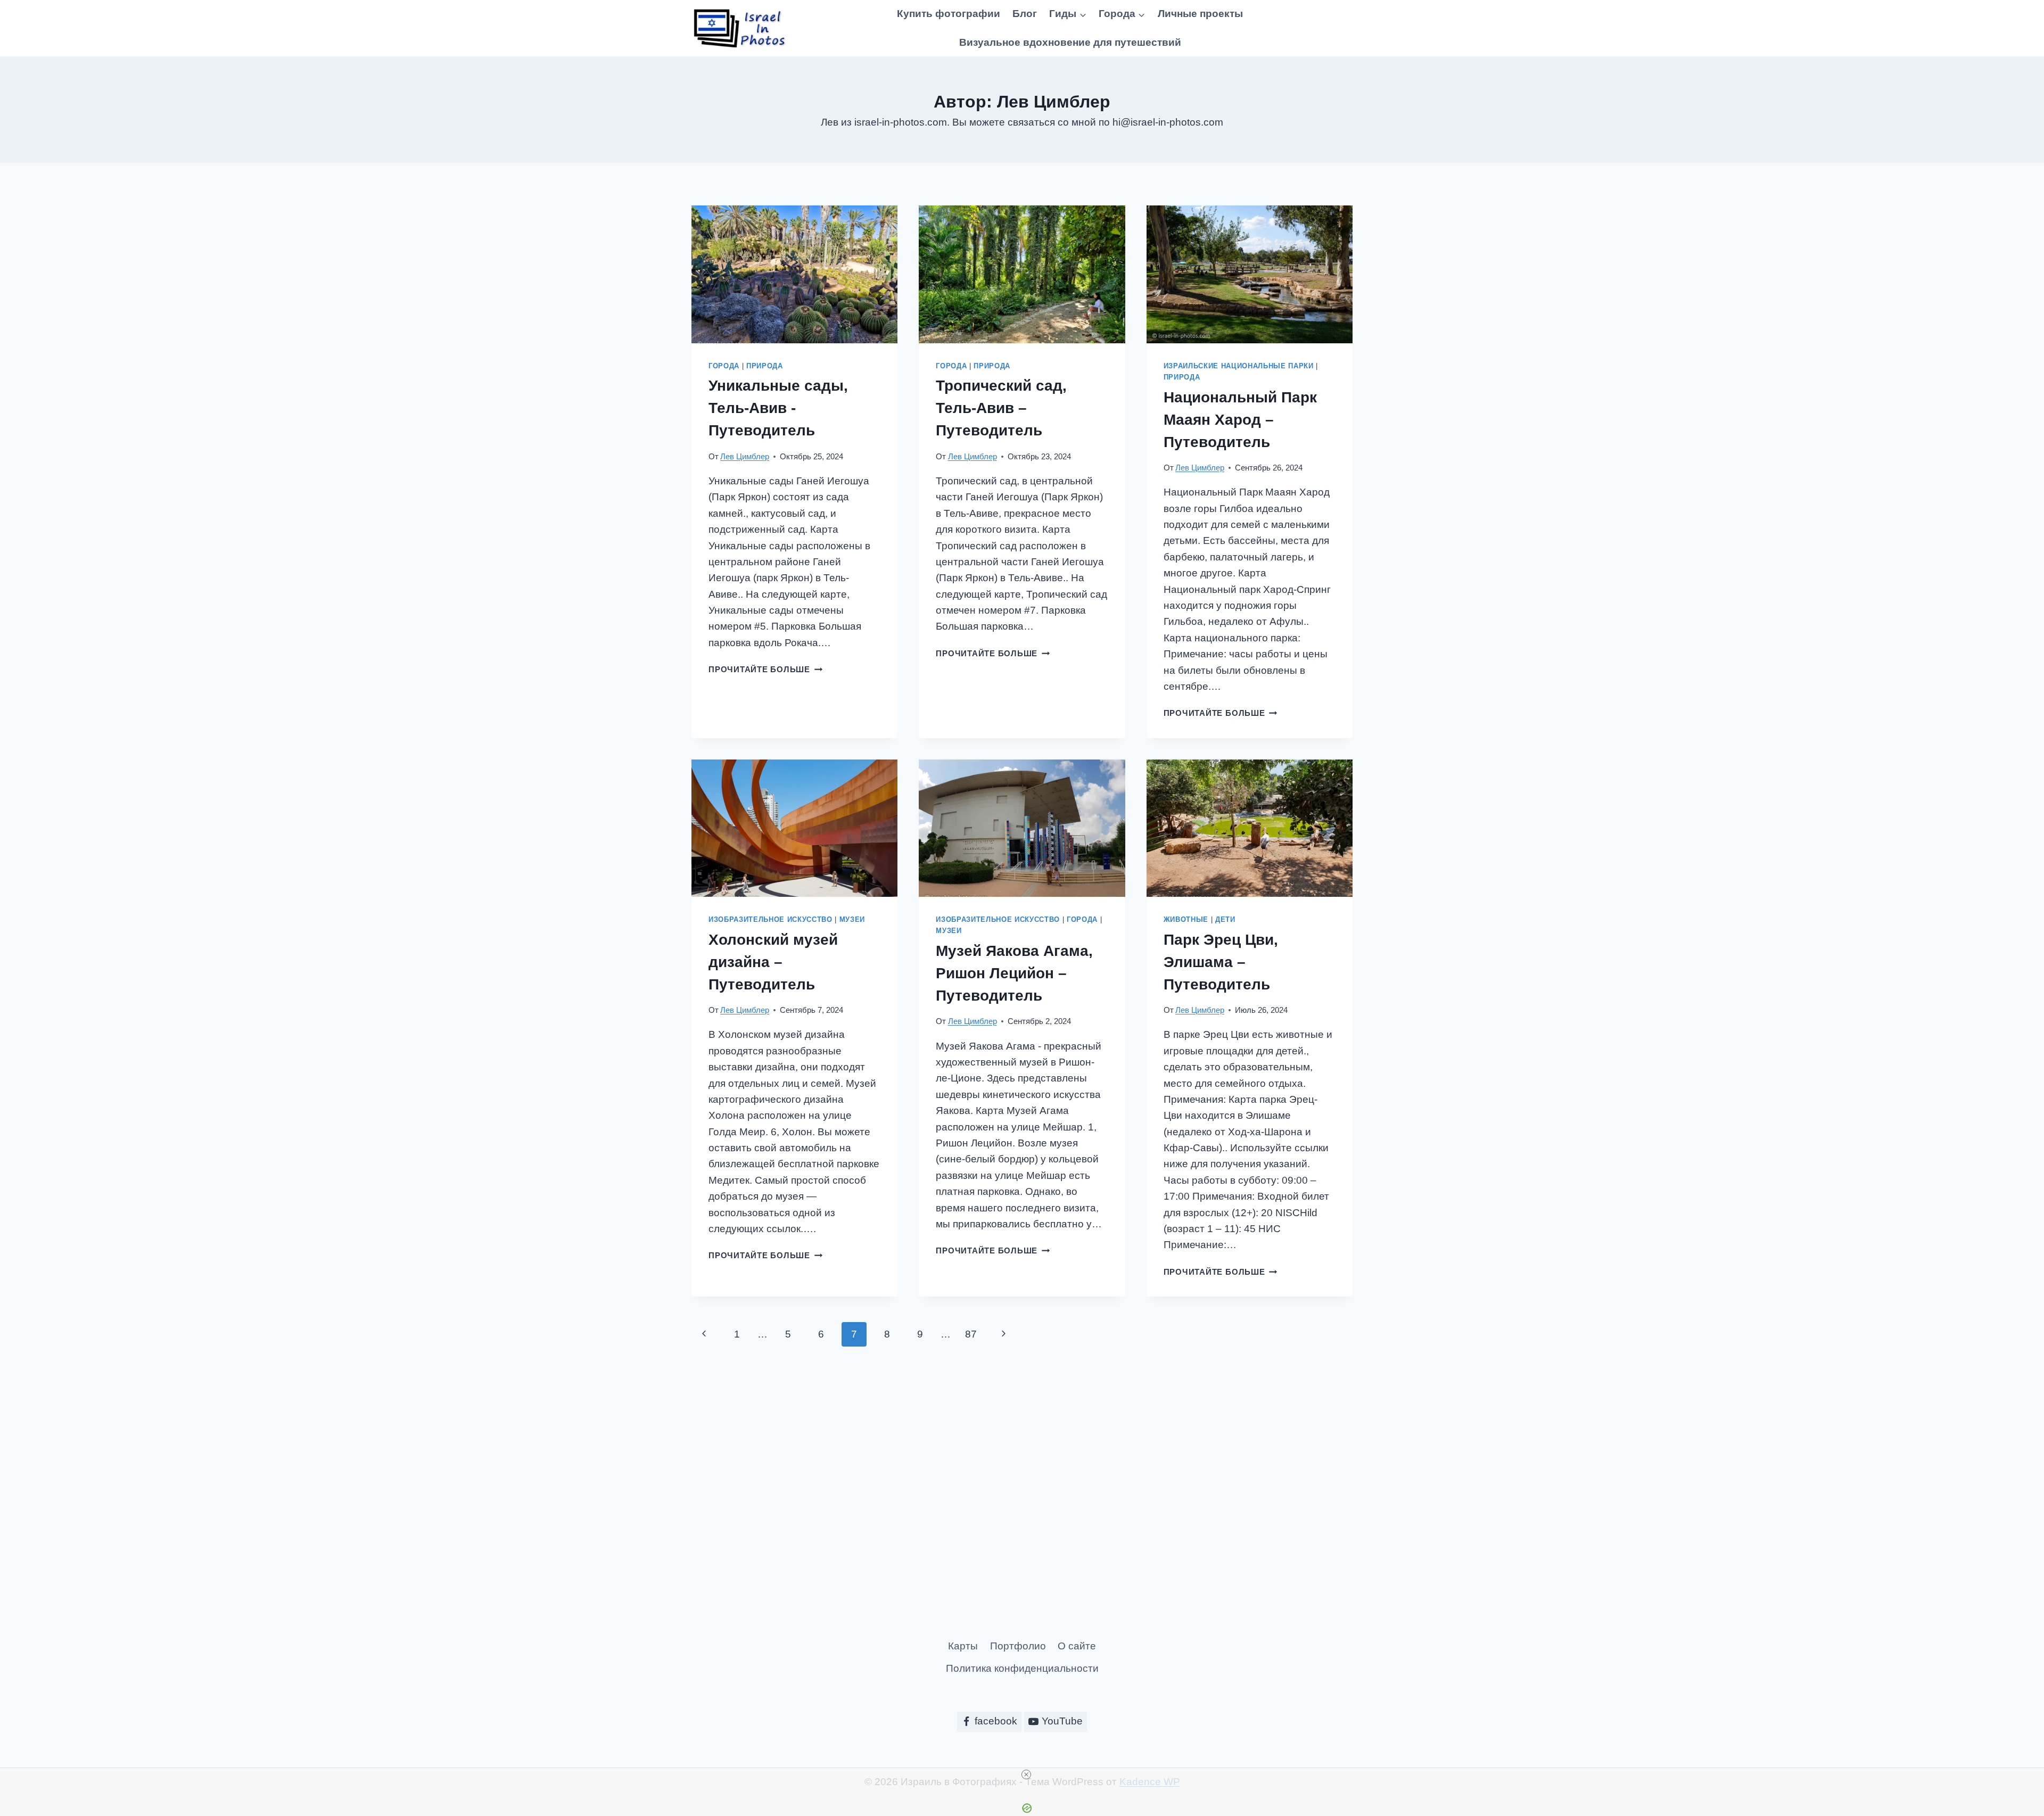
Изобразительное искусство (770, 919)
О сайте (1077, 1646)
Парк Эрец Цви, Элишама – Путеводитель (1221, 962)
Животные (1186, 919)
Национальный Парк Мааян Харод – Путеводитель (1240, 420)
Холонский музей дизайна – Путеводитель (773, 962)
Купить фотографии (949, 14)
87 (971, 1334)
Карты (963, 1646)
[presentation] (794, 274)
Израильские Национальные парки (1239, 366)
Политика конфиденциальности (1022, 1668)
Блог (1025, 14)
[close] (1026, 1774)
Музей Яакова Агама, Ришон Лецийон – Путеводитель (1014, 973)
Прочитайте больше (765, 669)
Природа (765, 366)
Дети (1225, 919)
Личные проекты (1200, 14)
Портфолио (1018, 1646)
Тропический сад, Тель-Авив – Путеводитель (1001, 408)
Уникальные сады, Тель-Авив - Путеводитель (778, 408)
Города (724, 366)
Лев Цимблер (745, 456)
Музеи (852, 919)
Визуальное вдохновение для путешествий (1070, 42)
